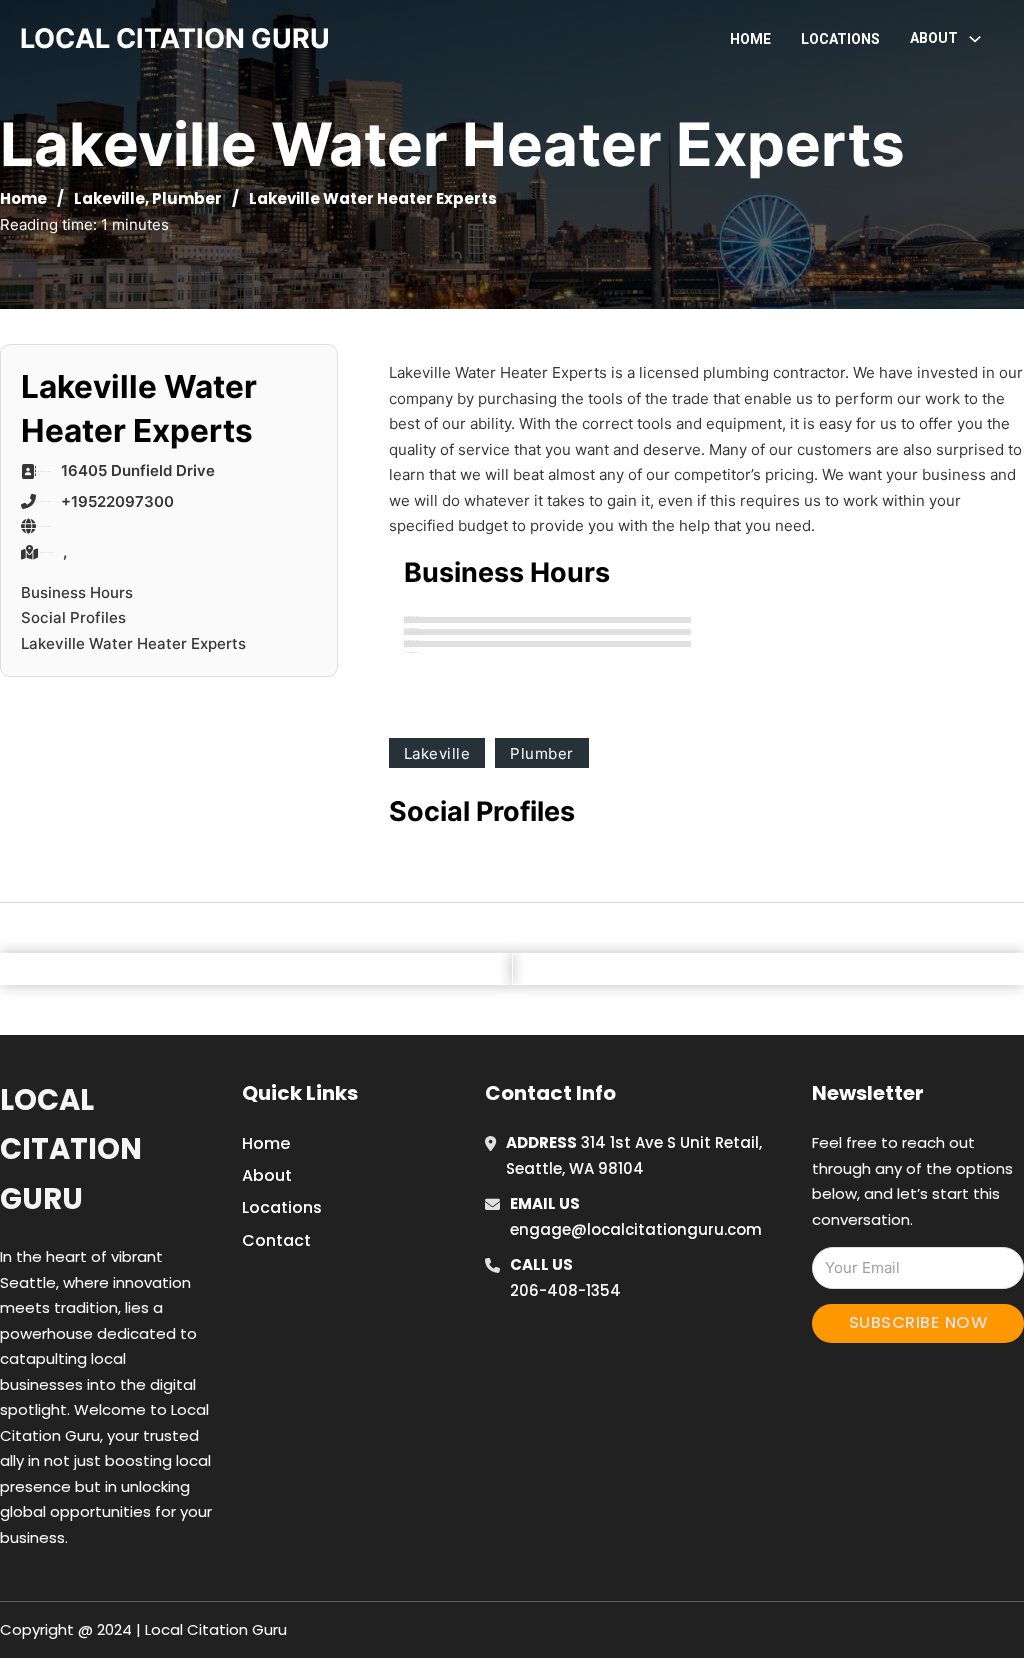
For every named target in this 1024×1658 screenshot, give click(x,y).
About (267, 1175)
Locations (840, 39)
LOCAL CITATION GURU (175, 38)
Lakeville (109, 198)
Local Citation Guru (71, 1149)
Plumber (187, 198)
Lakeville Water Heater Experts (133, 643)
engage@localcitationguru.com (636, 1229)
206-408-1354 (565, 1290)
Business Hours (77, 592)
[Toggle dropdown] (975, 39)
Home (750, 39)
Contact (276, 1240)
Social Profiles (73, 617)
